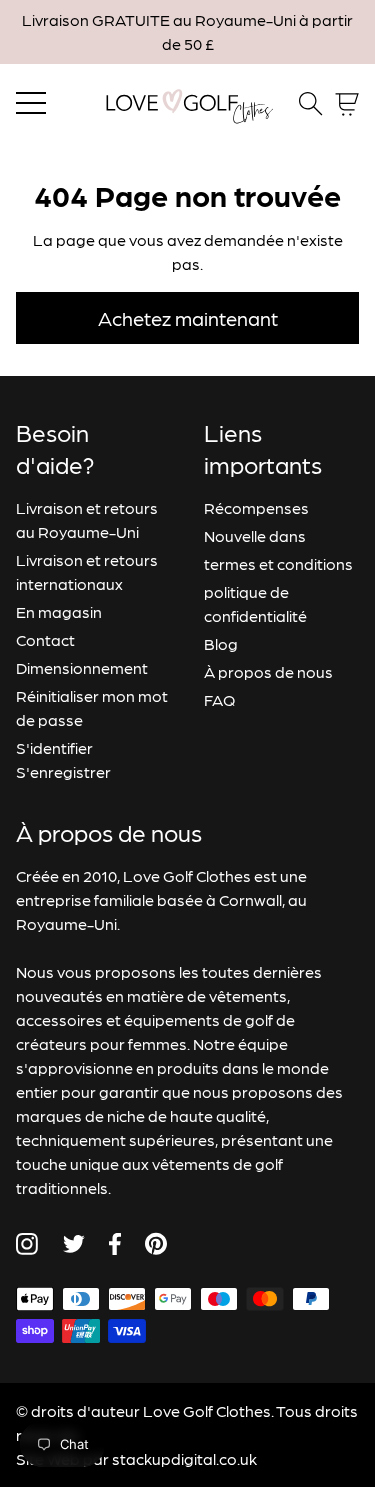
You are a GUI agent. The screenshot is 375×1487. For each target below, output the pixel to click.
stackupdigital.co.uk (184, 1458)
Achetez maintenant (188, 318)
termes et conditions (278, 563)
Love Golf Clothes (207, 1410)
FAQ (219, 699)
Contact (45, 639)
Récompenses (256, 507)
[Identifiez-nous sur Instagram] (27, 1244)
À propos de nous (268, 671)
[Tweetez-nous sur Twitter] (73, 1244)
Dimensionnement (82, 667)
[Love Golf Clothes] (188, 104)
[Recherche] (311, 104)
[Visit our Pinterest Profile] (156, 1243)
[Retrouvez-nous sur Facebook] (115, 1244)
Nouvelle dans (255, 535)
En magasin (59, 611)
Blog (221, 643)
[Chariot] (347, 104)
